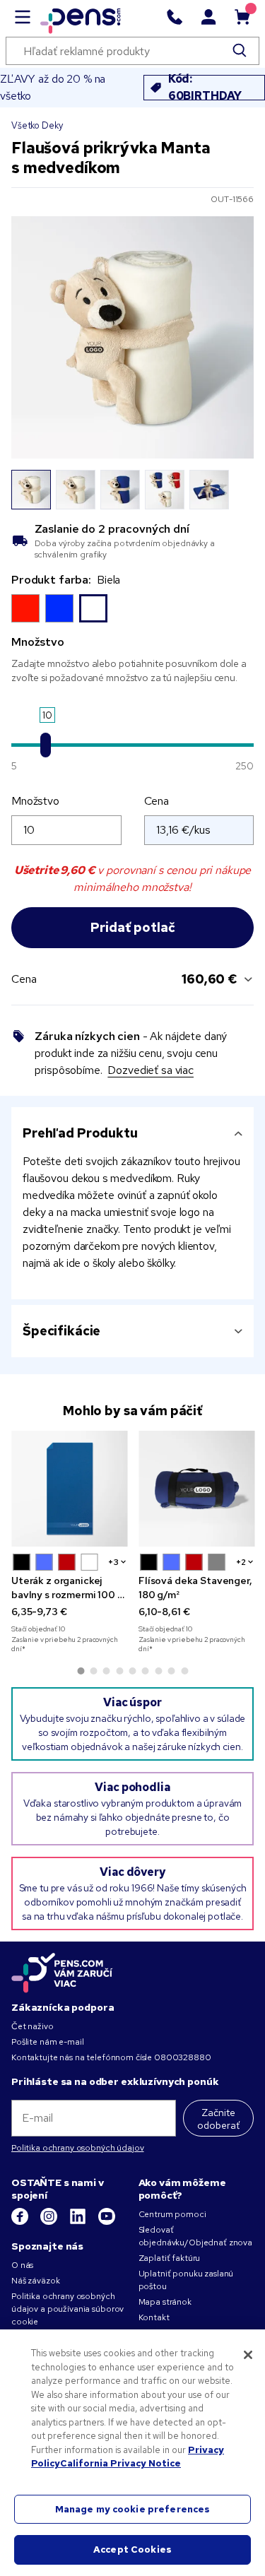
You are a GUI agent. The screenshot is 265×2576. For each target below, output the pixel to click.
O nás (22, 2265)
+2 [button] (241, 1562)
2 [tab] (93, 1671)
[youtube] (107, 2222)
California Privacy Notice (120, 2463)
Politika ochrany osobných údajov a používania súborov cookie (67, 2309)
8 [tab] (172, 1671)
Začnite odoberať (218, 2119)
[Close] (248, 2355)
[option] (25, 608)
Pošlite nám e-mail (47, 2042)
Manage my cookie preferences (133, 2509)
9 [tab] (184, 1671)
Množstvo (35, 801)
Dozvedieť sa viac (151, 1070)
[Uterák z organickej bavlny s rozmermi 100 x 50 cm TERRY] (69, 1489)
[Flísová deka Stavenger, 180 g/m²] (196, 1489)
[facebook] (21, 2222)
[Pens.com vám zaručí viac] (62, 1973)
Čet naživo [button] (33, 2026)
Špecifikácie (61, 1331)
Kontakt (154, 2317)
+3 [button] (113, 1562)
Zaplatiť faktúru (170, 2258)
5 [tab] (133, 1671)
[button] (21, 1562)
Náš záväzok (35, 2281)
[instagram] (50, 2222)
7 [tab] (158, 1671)
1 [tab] (81, 1671)
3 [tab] (107, 1671)
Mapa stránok (165, 2302)
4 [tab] (119, 1671)
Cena (157, 801)
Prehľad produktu (80, 1133)
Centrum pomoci (172, 2214)
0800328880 (183, 2057)
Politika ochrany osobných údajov (78, 2148)
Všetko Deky (37, 125)
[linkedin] (79, 2222)
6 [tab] (146, 1671)
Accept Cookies (132, 2550)
